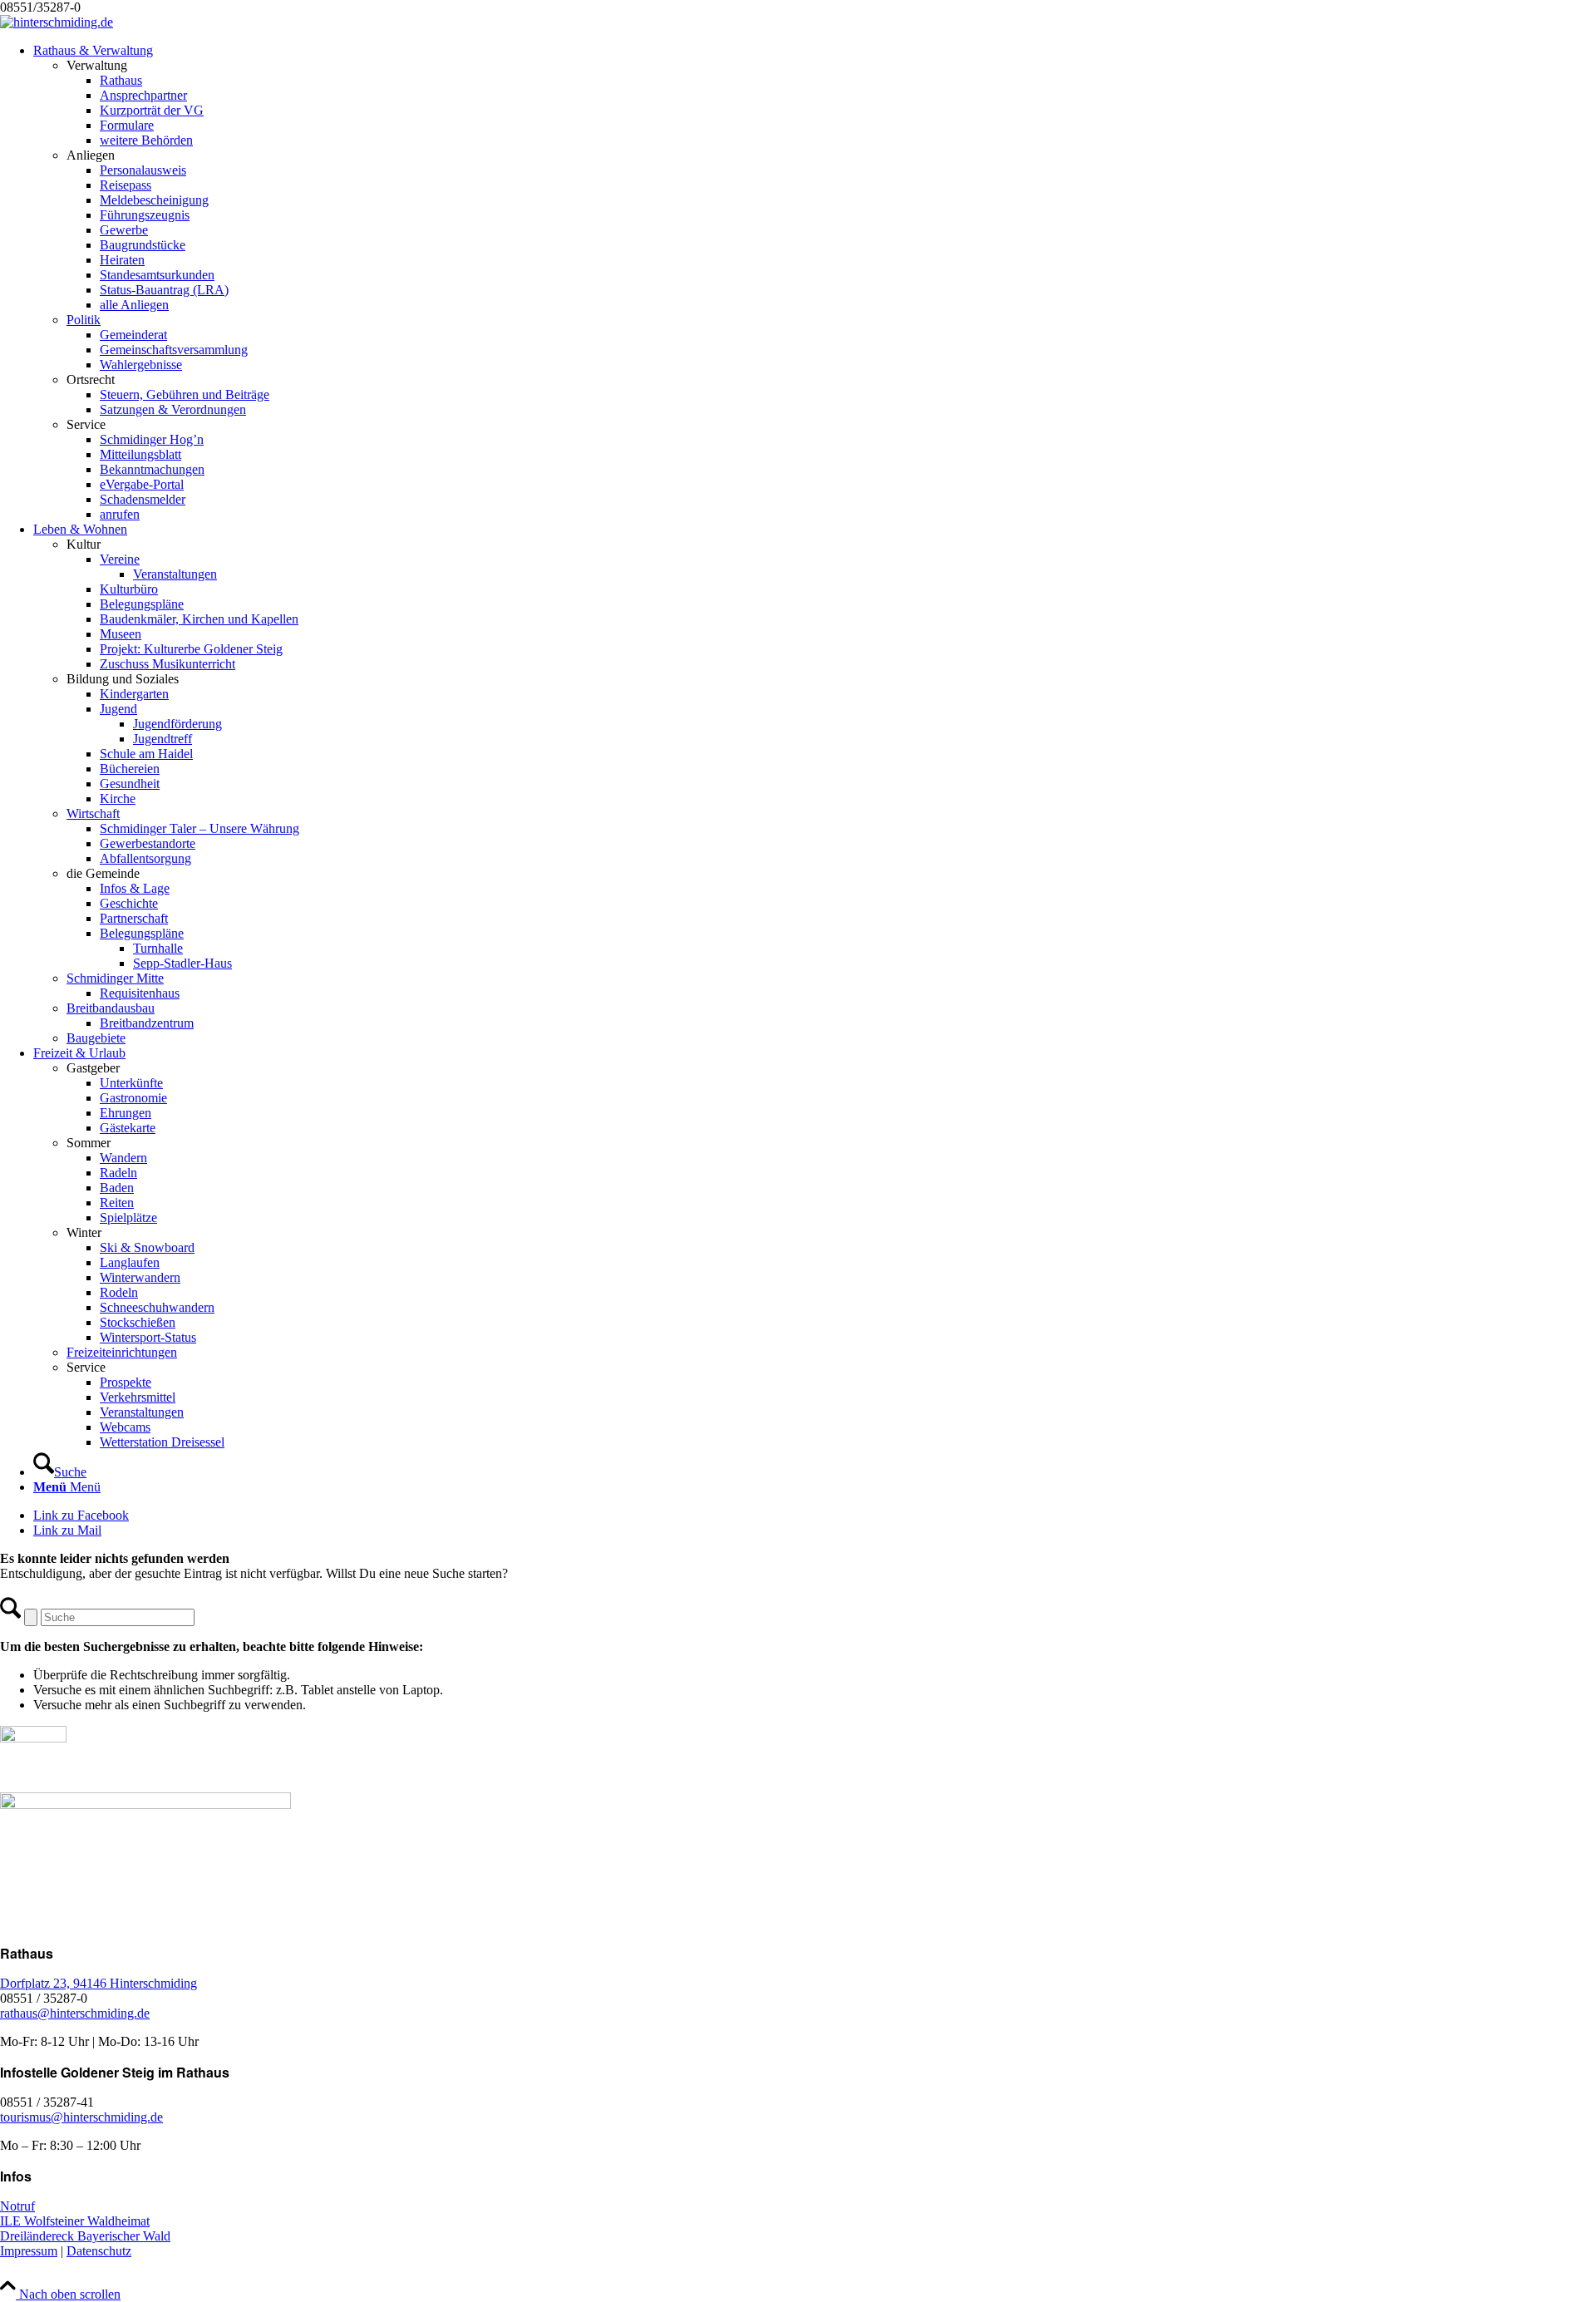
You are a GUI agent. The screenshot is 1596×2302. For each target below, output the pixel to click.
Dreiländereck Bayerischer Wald (85, 2236)
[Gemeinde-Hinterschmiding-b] (57, 22)
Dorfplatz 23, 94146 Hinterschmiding (99, 1983)
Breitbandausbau (111, 1008)
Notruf (17, 2206)
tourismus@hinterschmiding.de (81, 2117)
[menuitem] (815, 283)
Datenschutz (99, 2251)
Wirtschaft (93, 813)
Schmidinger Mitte (115, 978)
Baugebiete (96, 1038)
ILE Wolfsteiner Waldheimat (75, 2221)
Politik (84, 320)
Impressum (29, 2251)
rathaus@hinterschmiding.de (75, 2013)
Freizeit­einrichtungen (122, 1352)
